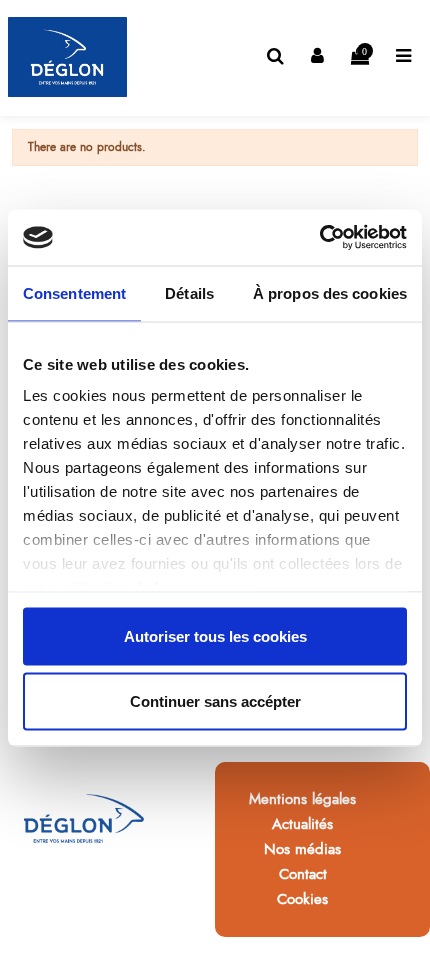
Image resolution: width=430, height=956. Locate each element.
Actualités (302, 824)
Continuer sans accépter (215, 701)
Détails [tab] (189, 292)
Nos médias (302, 849)
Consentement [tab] (74, 292)
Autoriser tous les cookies (215, 635)
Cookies (302, 899)
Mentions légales (302, 799)
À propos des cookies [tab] (330, 292)
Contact (303, 874)
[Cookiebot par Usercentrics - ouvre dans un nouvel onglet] (319, 238)
